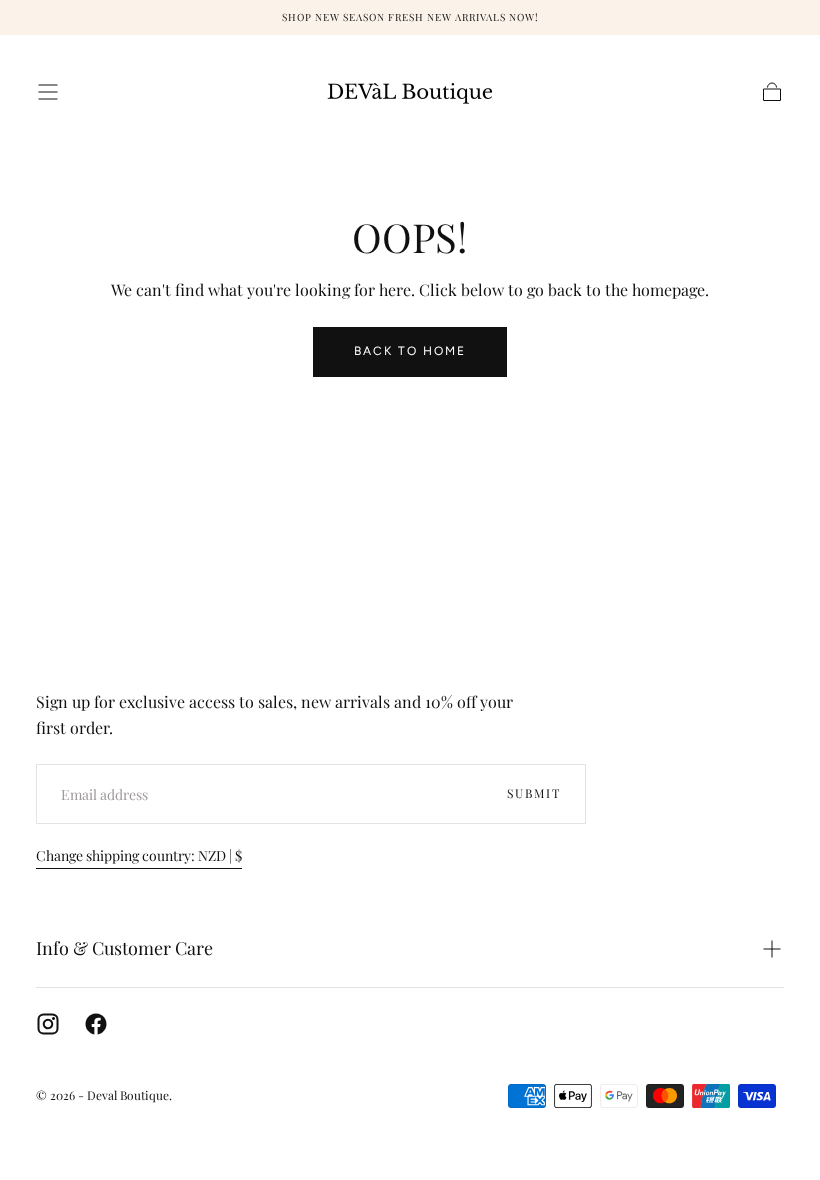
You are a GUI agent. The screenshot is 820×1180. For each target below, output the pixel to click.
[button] (48, 92)
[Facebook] (96, 1024)
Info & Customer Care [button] (124, 948)
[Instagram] (48, 1024)
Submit (534, 793)
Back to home (410, 351)
